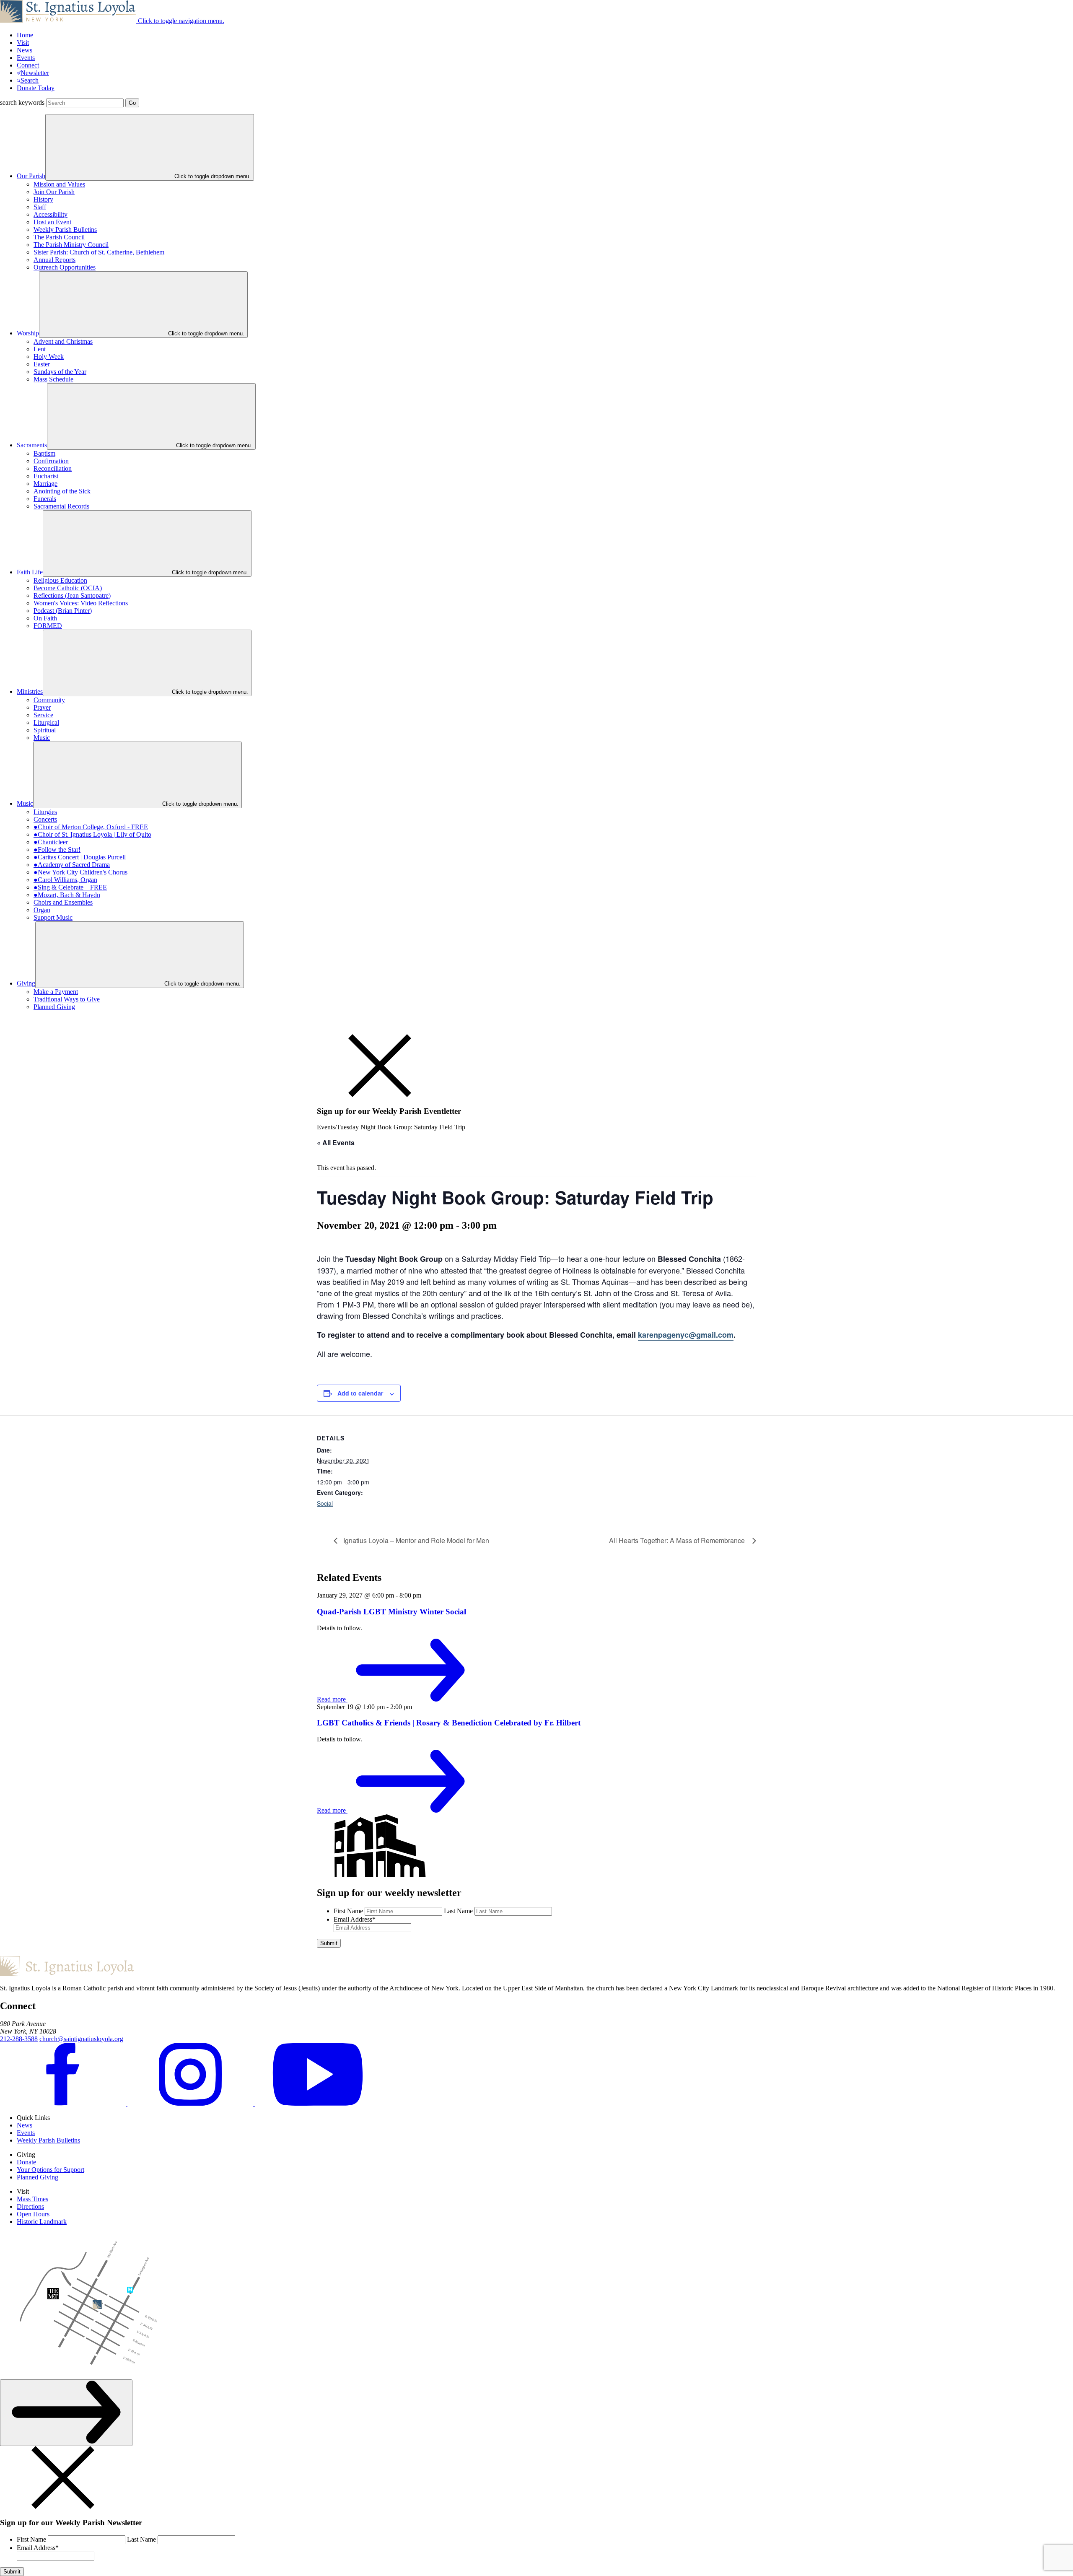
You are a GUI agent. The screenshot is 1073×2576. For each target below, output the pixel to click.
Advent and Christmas (63, 341)
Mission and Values (59, 184)
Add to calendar (360, 1393)
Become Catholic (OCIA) (68, 588)
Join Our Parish (54, 192)
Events (26, 58)
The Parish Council (59, 237)
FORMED (48, 626)
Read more (332, 1699)
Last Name (458, 1911)
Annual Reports (54, 260)
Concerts (45, 819)
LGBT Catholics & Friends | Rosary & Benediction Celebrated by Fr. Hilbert (449, 1723)
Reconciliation (53, 468)
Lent (40, 349)
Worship (28, 333)
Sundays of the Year (60, 372)
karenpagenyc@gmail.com (686, 1335)
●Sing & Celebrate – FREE (70, 887)
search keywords (22, 102)
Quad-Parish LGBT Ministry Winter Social (391, 1612)
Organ (42, 910)
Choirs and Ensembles (63, 902)
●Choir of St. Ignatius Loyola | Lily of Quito (92, 834)
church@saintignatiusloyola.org (81, 2039)
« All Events (336, 1143)
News (25, 50)
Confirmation (51, 461)
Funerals (45, 499)
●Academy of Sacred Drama (72, 865)
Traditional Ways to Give (67, 999)
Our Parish (31, 176)
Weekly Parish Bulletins (65, 230)
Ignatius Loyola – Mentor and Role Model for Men (415, 1540)
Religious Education (60, 580)
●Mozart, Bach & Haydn (67, 895)
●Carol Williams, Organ (65, 880)
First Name (348, 1911)
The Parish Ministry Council (71, 245)
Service (43, 715)
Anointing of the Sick (62, 491)
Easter (42, 364)
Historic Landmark (42, 2222)
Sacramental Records (61, 506)
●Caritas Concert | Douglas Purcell (80, 857)
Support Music (53, 917)
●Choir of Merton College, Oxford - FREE (91, 827)
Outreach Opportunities (65, 267)
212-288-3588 (19, 2039)
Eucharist (46, 476)
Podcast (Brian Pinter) (63, 611)
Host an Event (52, 222)
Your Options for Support (51, 2170)
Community (49, 700)
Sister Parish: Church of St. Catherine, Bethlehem (99, 252)
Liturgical (46, 722)
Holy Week (49, 357)
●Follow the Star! (57, 850)
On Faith (45, 618)
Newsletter (35, 73)
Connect (28, 65)
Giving (26, 983)
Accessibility (51, 214)
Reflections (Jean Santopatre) (72, 595)
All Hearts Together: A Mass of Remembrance (679, 1540)
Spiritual (45, 730)
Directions (30, 2206)
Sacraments (32, 445)
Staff (40, 207)
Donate (26, 2162)
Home (25, 35)
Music (42, 738)
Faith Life (30, 572)
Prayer (42, 707)
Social (325, 1503)
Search (30, 80)
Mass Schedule (53, 379)
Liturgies (45, 812)
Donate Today (36, 88)
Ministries (30, 691)
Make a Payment (56, 992)
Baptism (44, 453)
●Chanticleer (51, 842)
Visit (23, 43)
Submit (329, 1943)
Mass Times (32, 2199)
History (43, 199)
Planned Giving (54, 1007)
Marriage (45, 484)
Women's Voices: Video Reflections (81, 603)
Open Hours (33, 2214)
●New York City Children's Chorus (80, 872)
